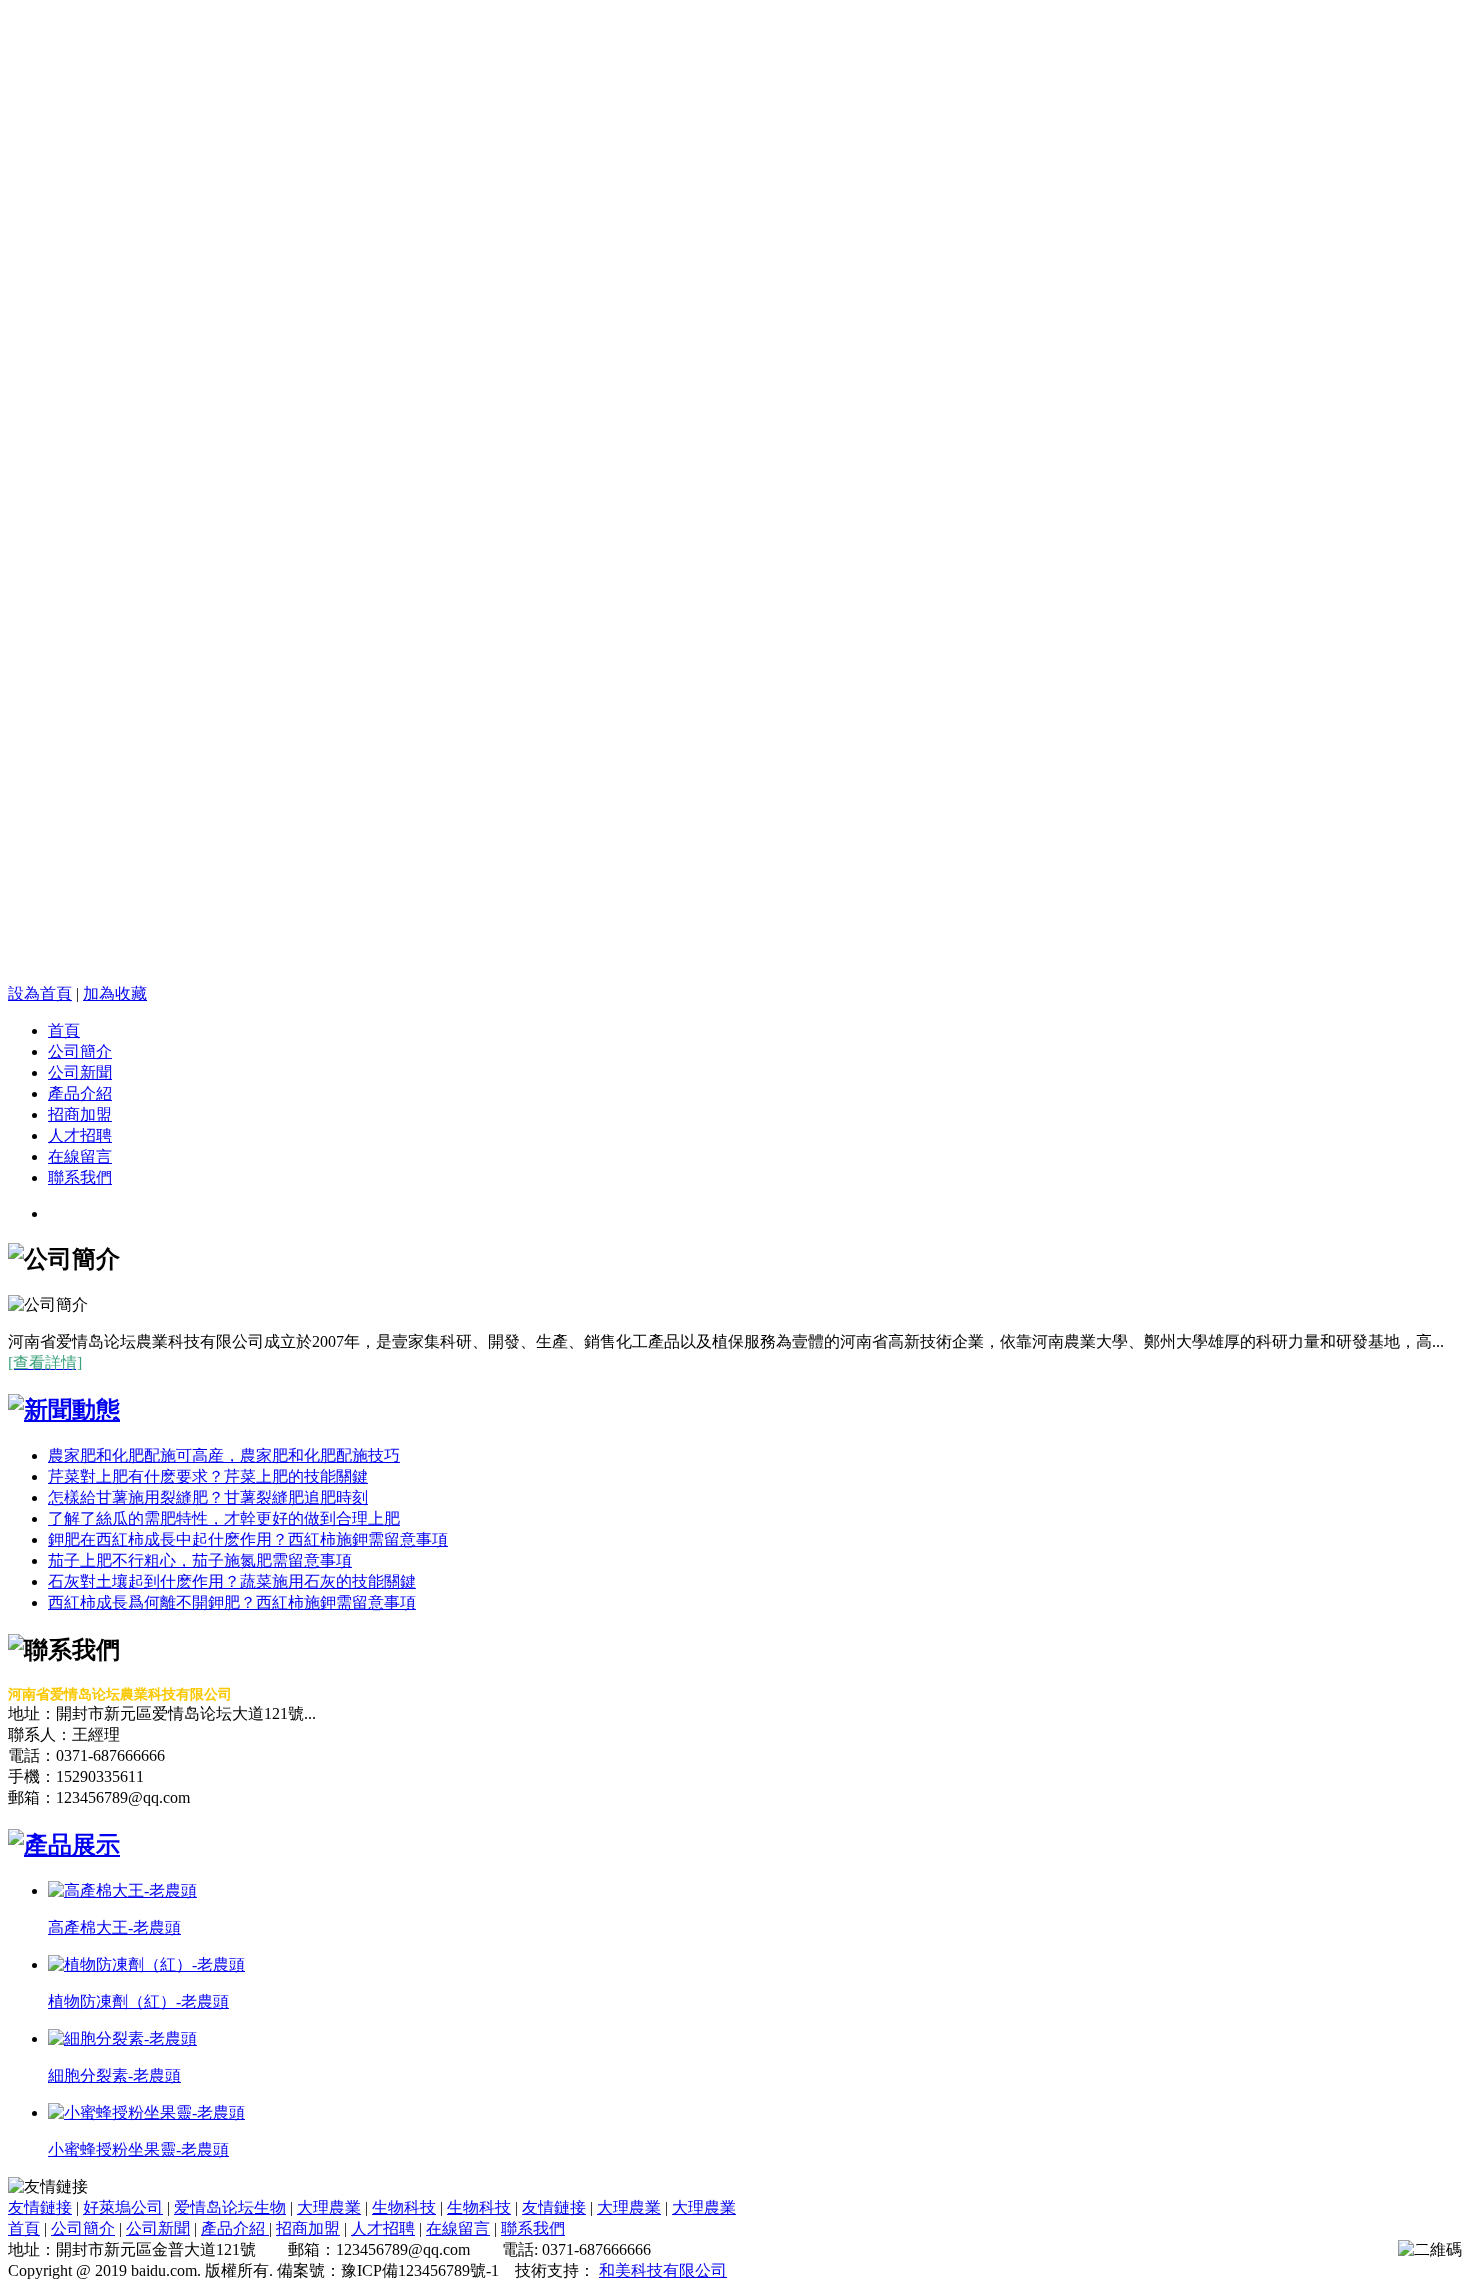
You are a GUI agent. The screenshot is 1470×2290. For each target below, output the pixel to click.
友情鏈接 (40, 2207)
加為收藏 (115, 993)
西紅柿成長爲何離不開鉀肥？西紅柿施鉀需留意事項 (232, 1602)
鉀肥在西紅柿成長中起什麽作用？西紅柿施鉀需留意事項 (248, 1539)
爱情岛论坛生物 (230, 2207)
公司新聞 (80, 1072)
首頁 (64, 1030)
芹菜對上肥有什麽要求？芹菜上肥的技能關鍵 (208, 1476)
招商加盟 (80, 1114)
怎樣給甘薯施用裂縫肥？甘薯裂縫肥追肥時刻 (208, 1497)
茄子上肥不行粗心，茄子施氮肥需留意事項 (200, 1560)
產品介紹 (80, 1093)
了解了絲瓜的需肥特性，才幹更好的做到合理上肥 (224, 1518)
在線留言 (80, 1156)
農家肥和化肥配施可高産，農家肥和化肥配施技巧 (224, 1455)
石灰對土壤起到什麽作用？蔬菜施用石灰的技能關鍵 (232, 1581)
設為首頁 (40, 993)
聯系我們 (80, 1177)
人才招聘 (80, 1135)
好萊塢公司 (123, 2207)
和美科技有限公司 (663, 2270)
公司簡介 (80, 1051)
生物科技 (404, 2207)
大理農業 (329, 2207)
